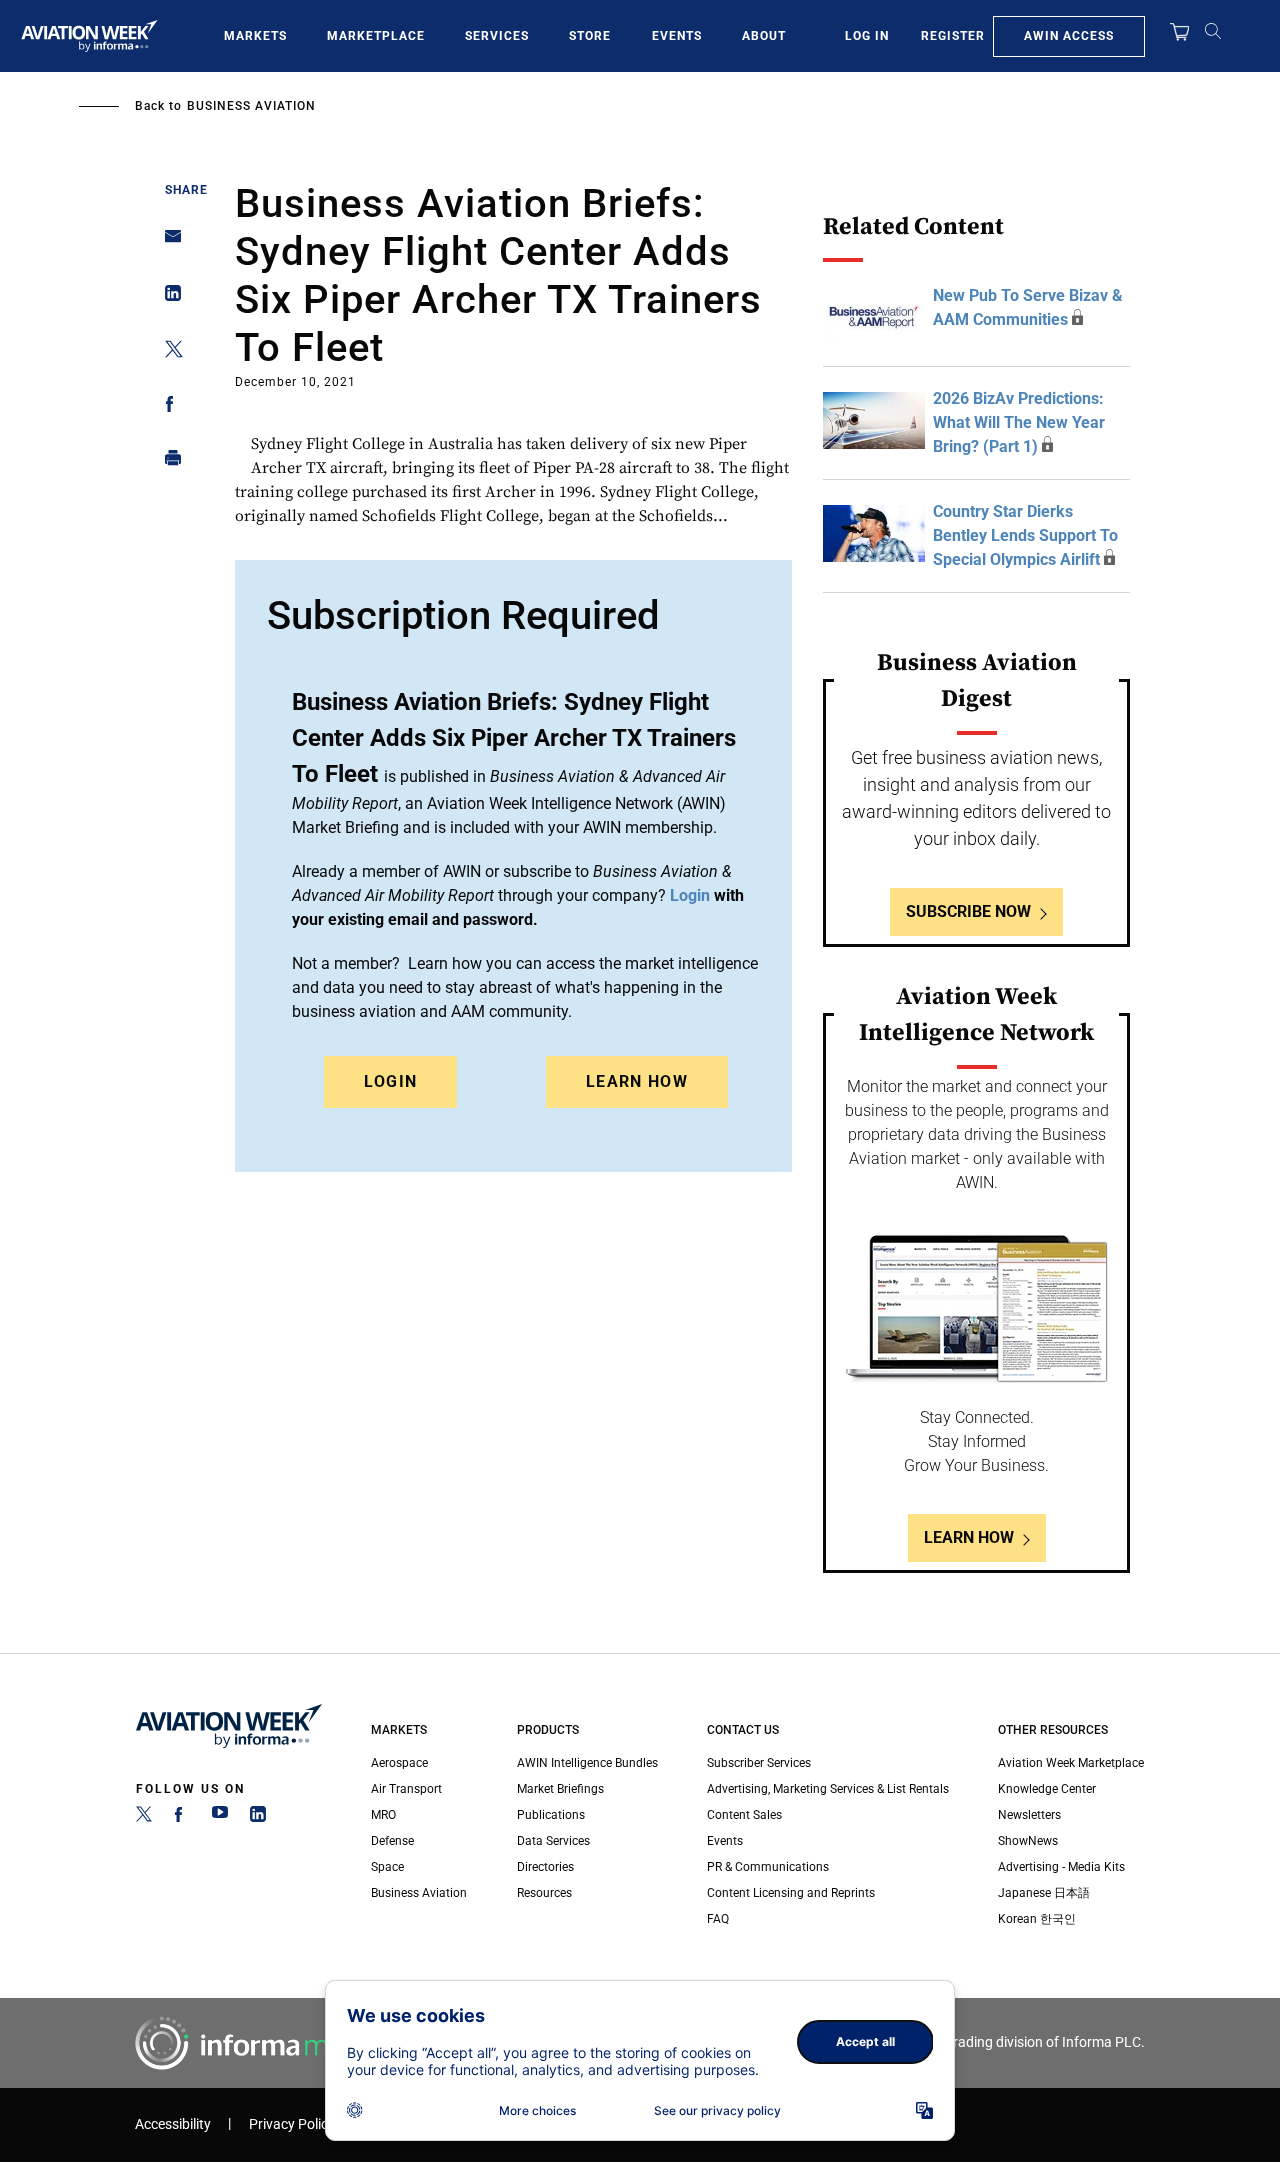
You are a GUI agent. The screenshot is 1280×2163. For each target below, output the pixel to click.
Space (387, 1867)
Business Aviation (251, 106)
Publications (551, 1815)
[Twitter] (144, 1818)
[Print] (167, 462)
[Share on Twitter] (167, 352)
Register (953, 36)
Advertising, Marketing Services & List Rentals (828, 1789)
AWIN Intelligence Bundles (587, 1763)
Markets (255, 36)
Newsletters (1029, 1815)
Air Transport (406, 1789)
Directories (545, 1867)
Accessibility (173, 2124)
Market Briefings (560, 1789)
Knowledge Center (1047, 1789)
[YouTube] (220, 1818)
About (764, 36)
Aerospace (399, 1763)
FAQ (718, 1919)
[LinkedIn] (258, 1818)
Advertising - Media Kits (1061, 1867)
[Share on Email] (167, 242)
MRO (383, 1815)
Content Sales (744, 1815)
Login (391, 1081)
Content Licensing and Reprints (791, 1893)
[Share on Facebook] (167, 407)
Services (497, 36)
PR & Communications (768, 1867)
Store (590, 36)
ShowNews (1028, 1841)
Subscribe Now (968, 911)
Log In (867, 36)
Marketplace (376, 36)
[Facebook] (182, 1818)
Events (677, 36)
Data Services (553, 1841)
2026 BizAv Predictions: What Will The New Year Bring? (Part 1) (1019, 422)
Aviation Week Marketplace (1071, 1763)
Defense (392, 1841)
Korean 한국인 (1037, 1919)
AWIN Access (1069, 36)
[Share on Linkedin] (167, 297)
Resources (544, 1893)
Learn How (637, 1081)
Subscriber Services (759, 1763)
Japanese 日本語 (1044, 1893)
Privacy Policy (292, 2124)
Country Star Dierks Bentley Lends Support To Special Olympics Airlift (1025, 535)
